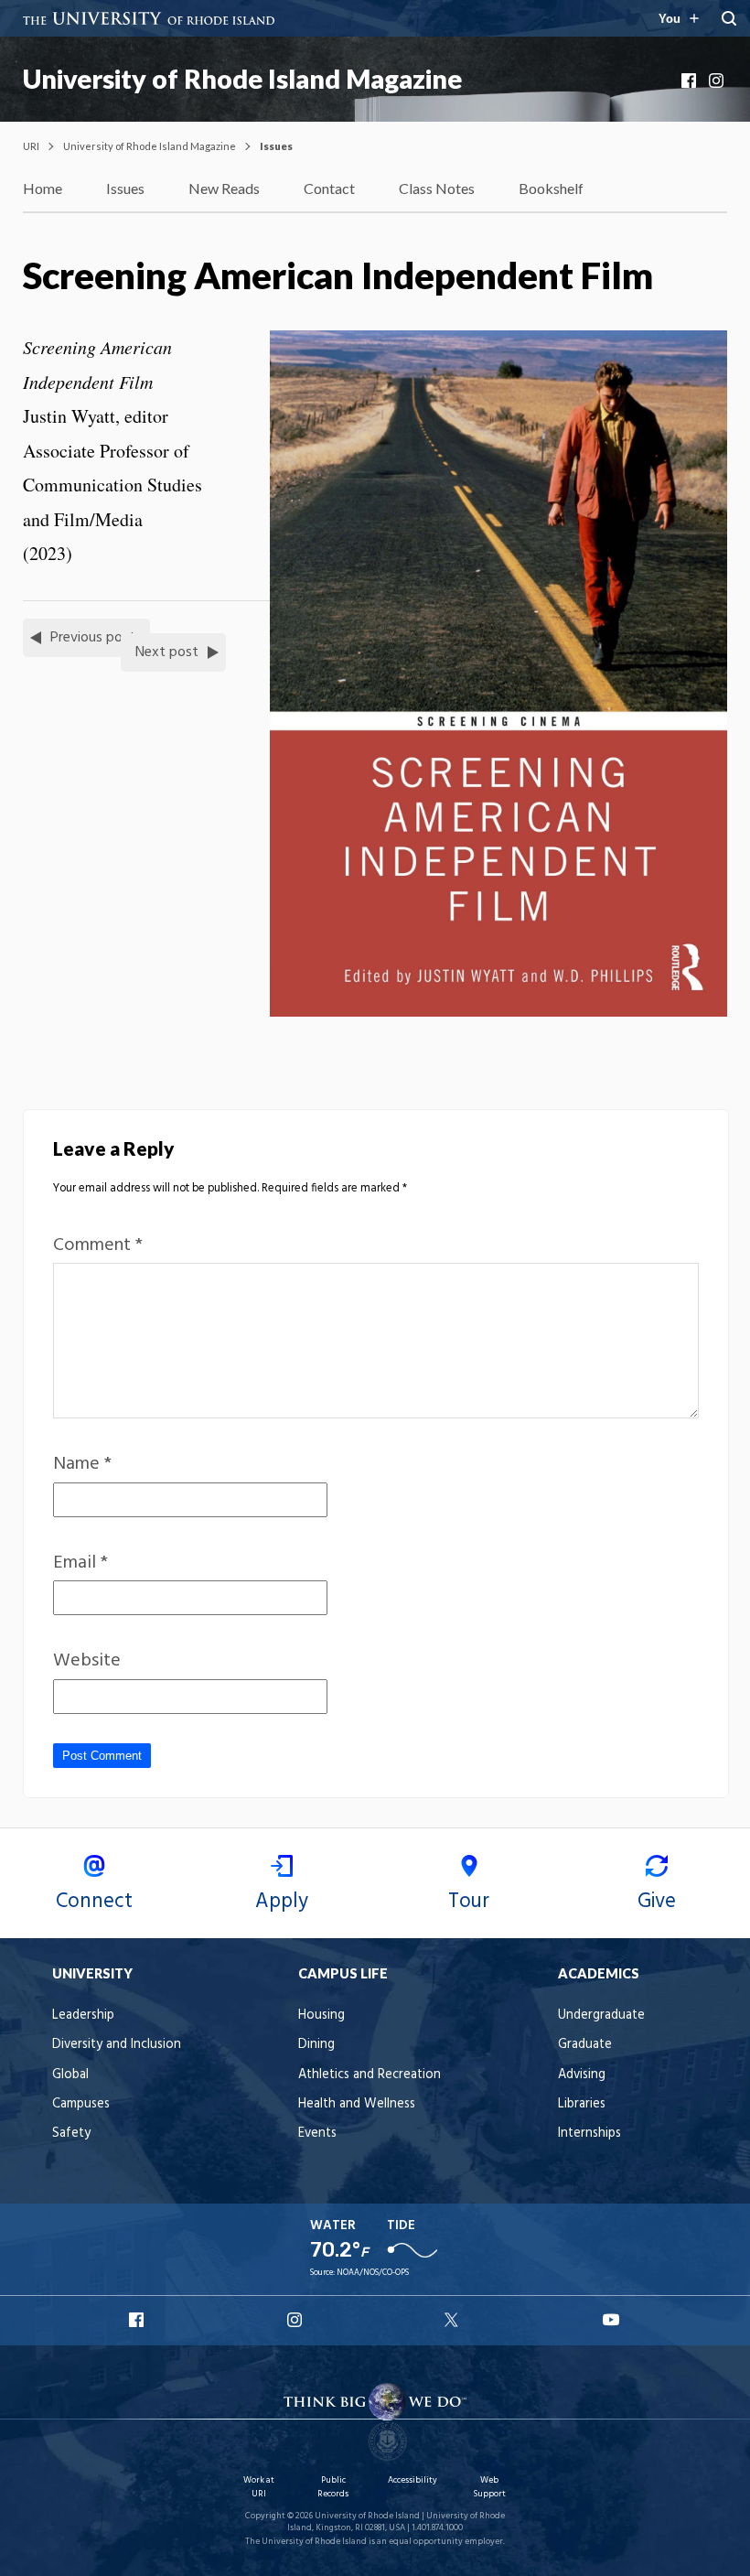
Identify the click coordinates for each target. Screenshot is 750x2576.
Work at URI (259, 2487)
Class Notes (437, 188)
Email (80, 1563)
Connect (94, 1902)
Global (70, 2075)
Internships (589, 2134)
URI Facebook (138, 2320)
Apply (282, 1902)
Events (317, 2134)
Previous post (93, 638)
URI (31, 146)
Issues (125, 188)
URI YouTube (612, 2320)
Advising (582, 2075)
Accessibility (412, 2480)
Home (43, 188)
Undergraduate (601, 2016)
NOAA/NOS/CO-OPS (373, 2273)
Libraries (582, 2104)
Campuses (81, 2104)
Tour (469, 1902)
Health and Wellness (357, 2104)
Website (87, 1661)
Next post (167, 652)
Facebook (691, 81)
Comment (98, 1245)
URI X (454, 2320)
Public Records (333, 2487)
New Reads (224, 188)
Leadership (83, 2016)
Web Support (489, 2487)
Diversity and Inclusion (117, 2045)
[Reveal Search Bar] (729, 18)
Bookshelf (551, 188)
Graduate (585, 2045)
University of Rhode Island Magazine (242, 79)
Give (657, 1902)
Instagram (718, 81)
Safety (71, 2134)
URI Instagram (296, 2320)
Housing (321, 2016)
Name (82, 1464)
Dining (316, 2045)
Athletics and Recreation (370, 2075)
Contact (329, 188)
